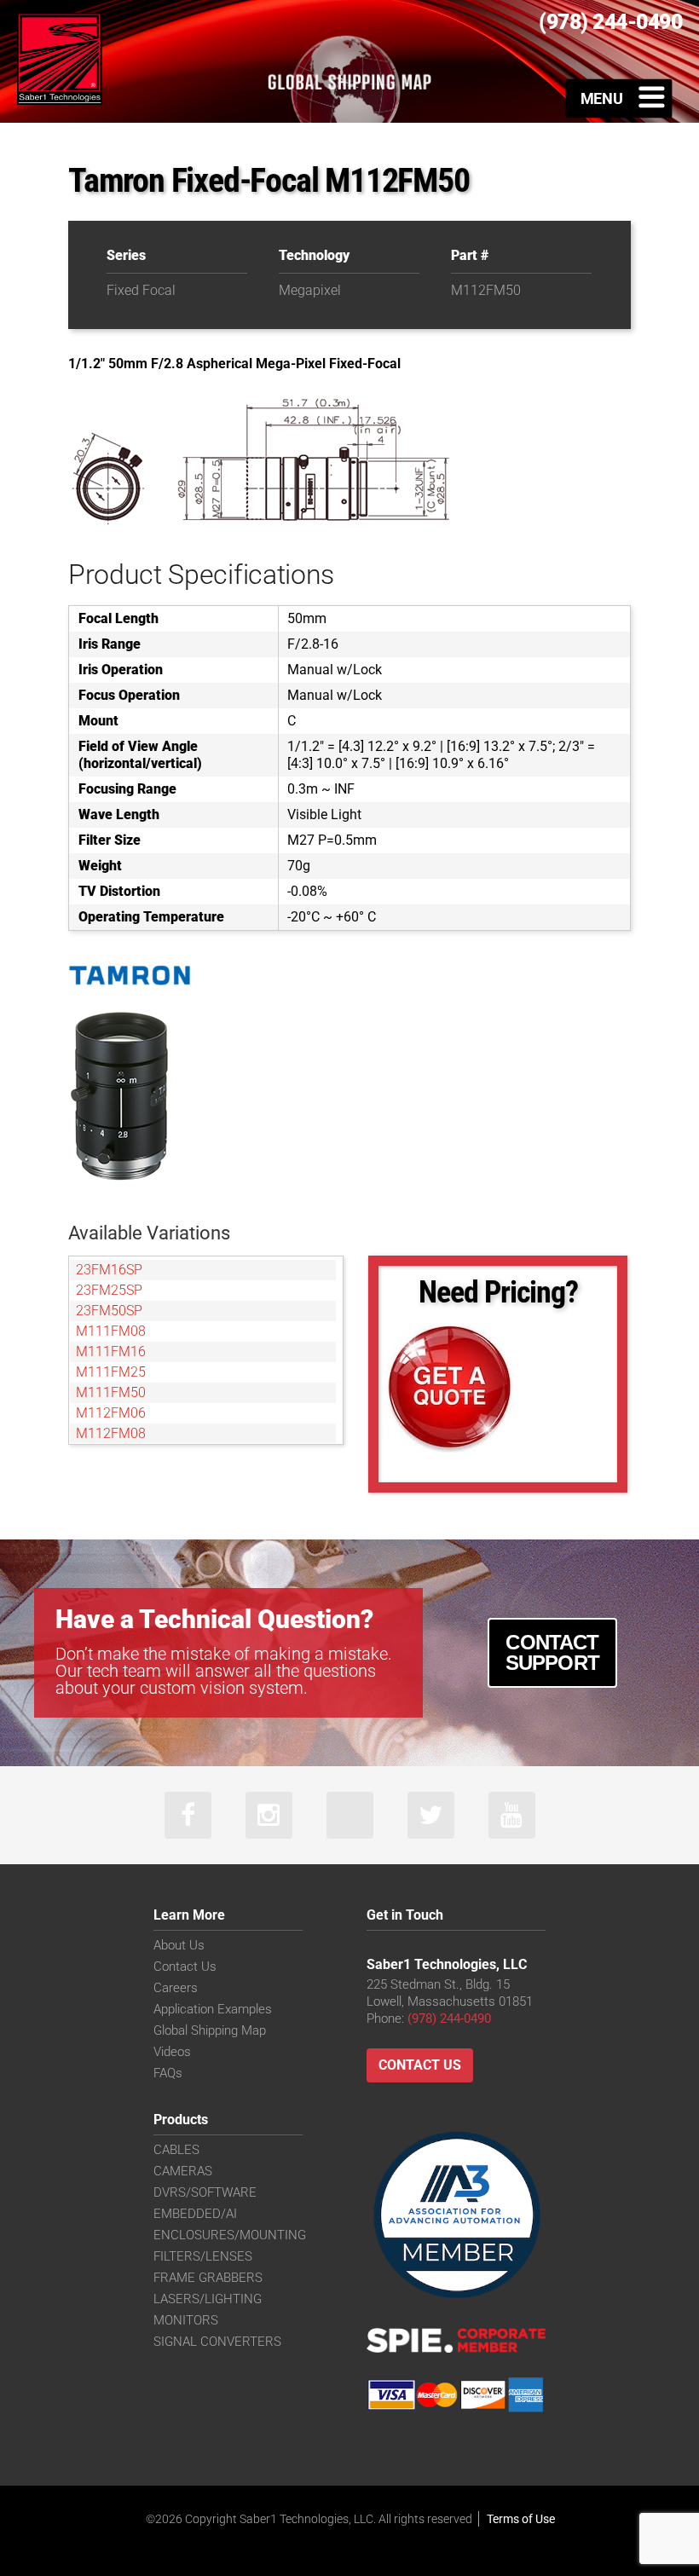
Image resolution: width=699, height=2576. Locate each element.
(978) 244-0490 (449, 2019)
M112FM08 (111, 1433)
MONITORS (186, 2320)
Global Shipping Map (210, 2030)
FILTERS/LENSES (203, 2256)
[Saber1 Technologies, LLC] (60, 58)
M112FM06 (111, 1413)
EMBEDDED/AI (195, 2214)
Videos (172, 2052)
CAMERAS (183, 2171)
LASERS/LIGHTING (208, 2299)
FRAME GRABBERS (208, 2278)
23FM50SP (109, 1311)
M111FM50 (111, 1392)
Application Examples (213, 2009)
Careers (176, 1988)
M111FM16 (111, 1352)
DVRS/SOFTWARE (205, 2192)
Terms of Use (521, 2519)
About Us (179, 1945)
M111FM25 (111, 1372)
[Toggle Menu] (619, 98)
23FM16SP (109, 1270)
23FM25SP (109, 1290)
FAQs (168, 2073)
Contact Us (185, 1967)
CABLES (176, 2150)
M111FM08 (111, 1331)
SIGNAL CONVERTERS (217, 2342)
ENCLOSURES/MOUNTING (230, 2235)
